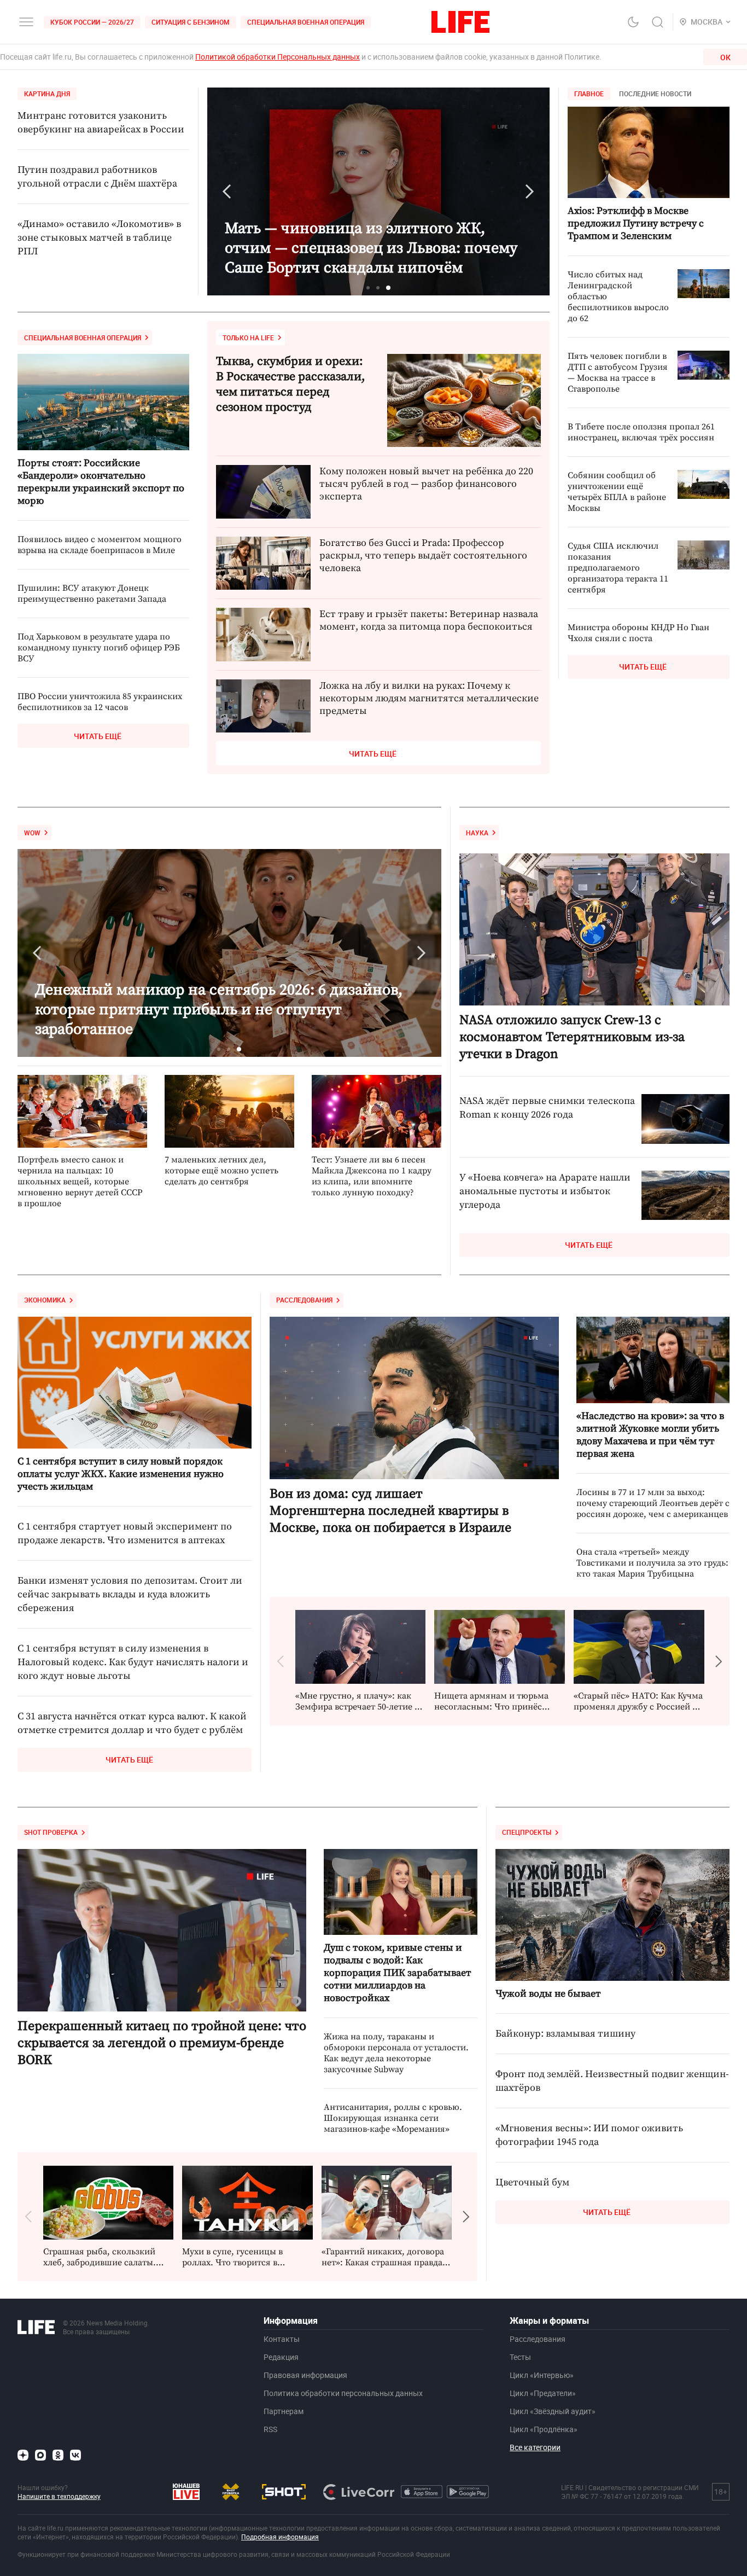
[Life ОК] (58, 2455)
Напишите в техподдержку (59, 2496)
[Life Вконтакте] (75, 2455)
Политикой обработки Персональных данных (278, 57)
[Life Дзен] (23, 2455)
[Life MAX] (40, 2455)
